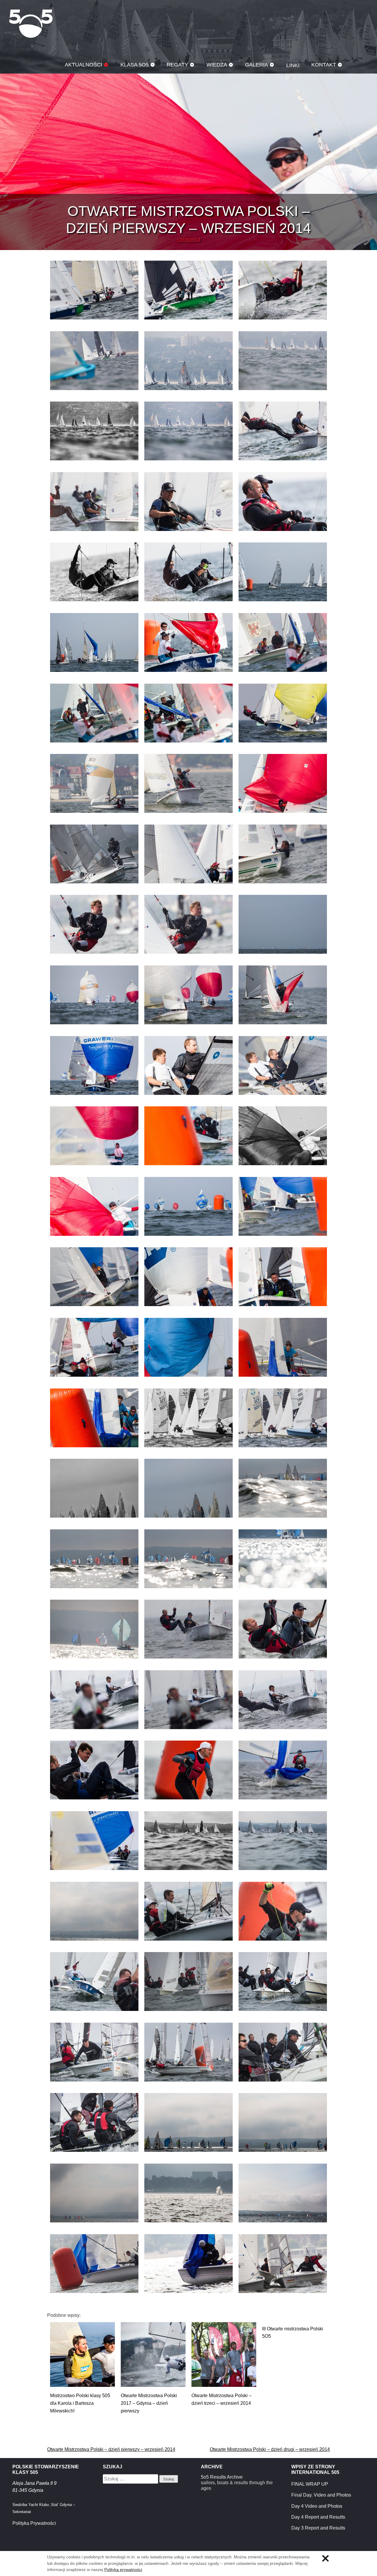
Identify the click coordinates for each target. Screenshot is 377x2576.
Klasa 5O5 (31, 24)
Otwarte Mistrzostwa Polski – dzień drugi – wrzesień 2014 (270, 2449)
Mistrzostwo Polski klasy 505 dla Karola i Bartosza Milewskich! (80, 2403)
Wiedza (217, 65)
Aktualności (83, 65)
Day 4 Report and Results (318, 2517)
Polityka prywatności (123, 2570)
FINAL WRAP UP (310, 2484)
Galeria (257, 65)
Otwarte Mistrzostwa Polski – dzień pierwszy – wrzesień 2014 (111, 2449)
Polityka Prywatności (34, 2523)
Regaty (177, 65)
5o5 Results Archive (222, 2477)
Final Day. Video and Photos (321, 2495)
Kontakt (324, 65)
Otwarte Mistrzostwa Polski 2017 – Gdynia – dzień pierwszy (149, 2403)
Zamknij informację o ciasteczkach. (325, 2558)
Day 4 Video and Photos (317, 2506)
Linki (293, 65)
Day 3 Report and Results (318, 2528)
